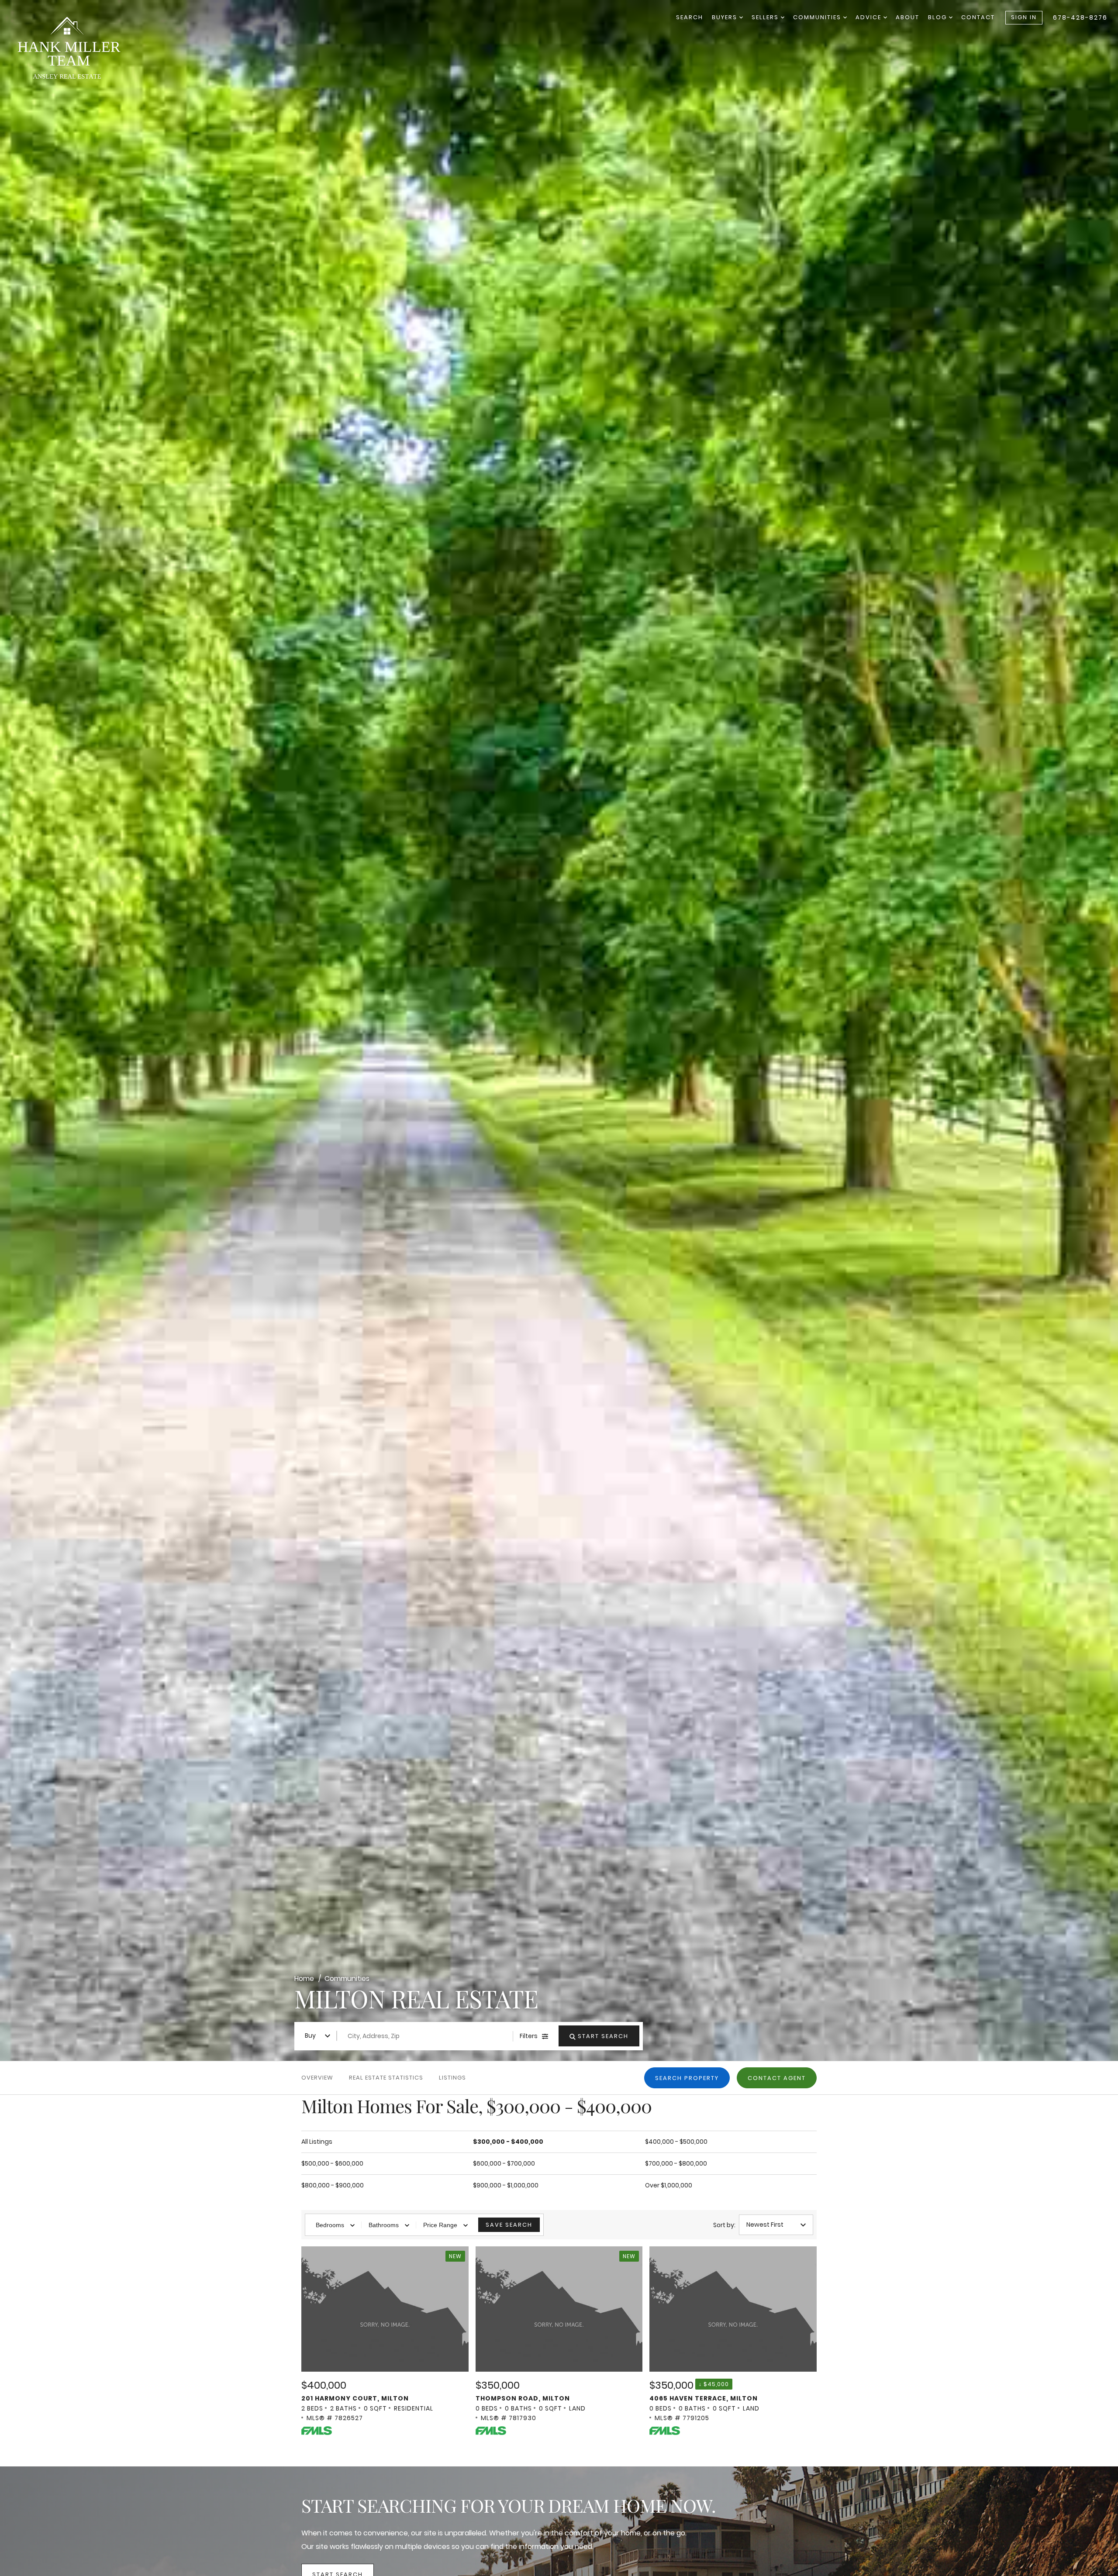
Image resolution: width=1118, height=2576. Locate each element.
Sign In (1024, 17)
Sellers (766, 17)
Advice (870, 17)
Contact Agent (777, 2078)
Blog (939, 17)
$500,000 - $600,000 (332, 2163)
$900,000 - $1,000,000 (506, 2185)
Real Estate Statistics (386, 2078)
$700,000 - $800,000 (676, 2163)
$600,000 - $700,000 (504, 2163)
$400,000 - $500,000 (676, 2142)
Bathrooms (384, 2225)
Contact (978, 17)
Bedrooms (330, 2225)
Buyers (726, 17)
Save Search (509, 2225)
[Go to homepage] (76, 50)
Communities (818, 17)
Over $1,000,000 (669, 2185)
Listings (452, 2078)
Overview (317, 2078)
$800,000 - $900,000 (333, 2185)
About (908, 17)
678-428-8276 (1080, 17)
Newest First (765, 2225)
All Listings (317, 2142)
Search (690, 17)
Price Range (440, 2225)
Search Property (687, 2078)
